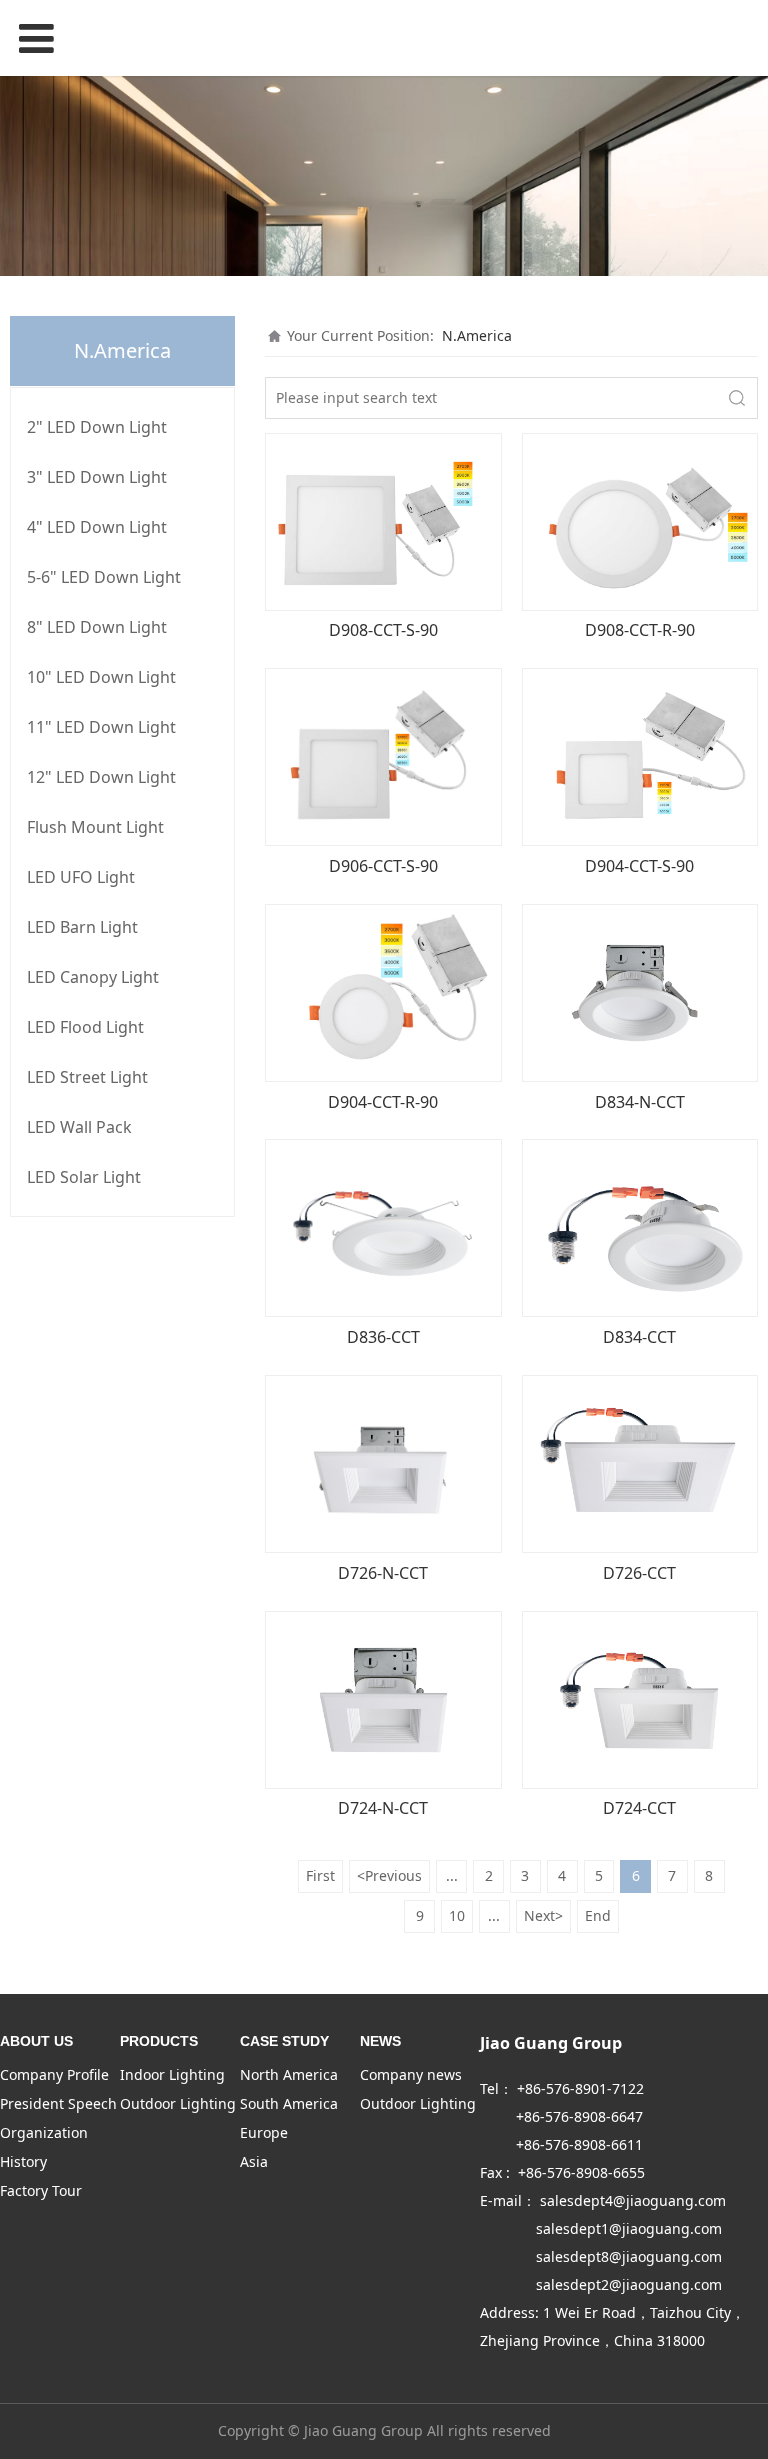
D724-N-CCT (383, 1808)
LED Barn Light (82, 927)
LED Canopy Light (93, 977)
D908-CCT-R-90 (640, 630)
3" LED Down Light (97, 477)
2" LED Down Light (97, 427)
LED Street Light (87, 1077)
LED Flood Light (85, 1027)
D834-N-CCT (640, 1102)
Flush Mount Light (95, 827)
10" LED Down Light (101, 677)
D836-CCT (383, 1337)
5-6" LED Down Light (104, 577)
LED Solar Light (84, 1177)
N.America (477, 335)
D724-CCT (639, 1808)
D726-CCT (639, 1573)
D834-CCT (639, 1337)
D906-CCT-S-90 (383, 866)
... (452, 1875)
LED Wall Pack (79, 1127)
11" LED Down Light (101, 727)
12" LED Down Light (101, 777)
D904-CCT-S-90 (639, 866)
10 (457, 1915)
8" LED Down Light (97, 627)
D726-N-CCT (383, 1573)
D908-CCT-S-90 (383, 630)
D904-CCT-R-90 (383, 1102)
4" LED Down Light (97, 527)
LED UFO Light (81, 877)
